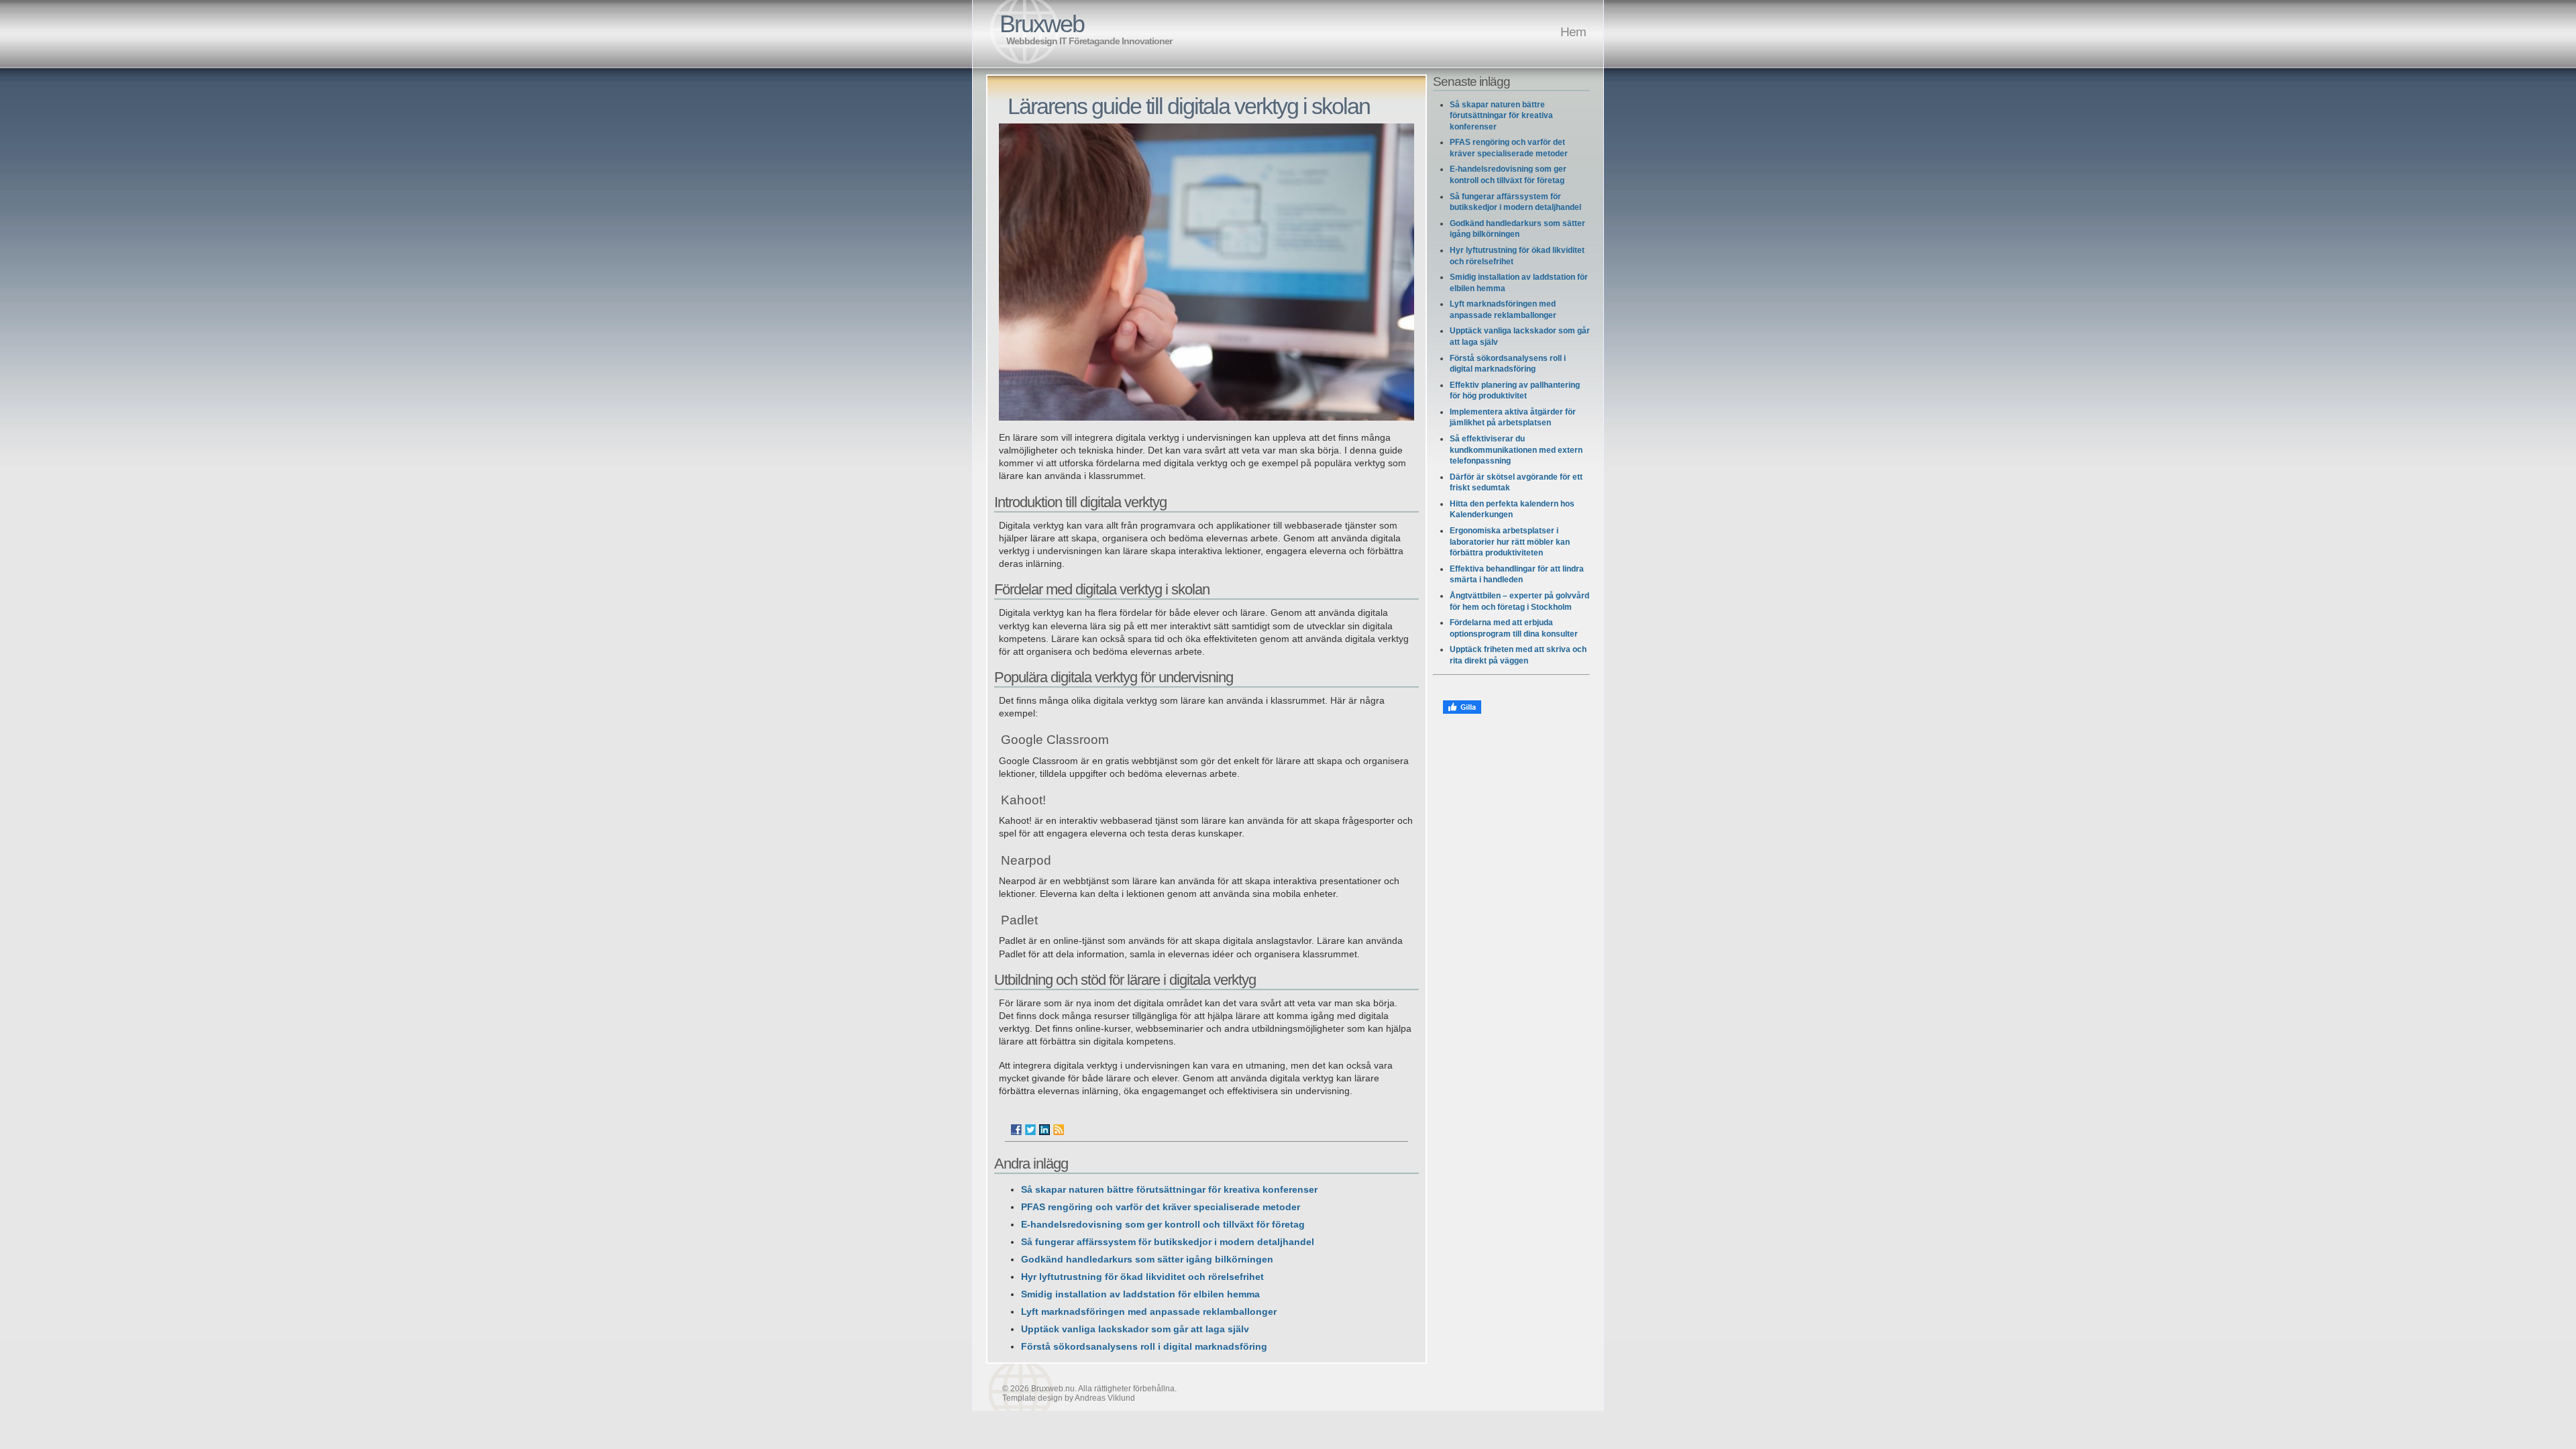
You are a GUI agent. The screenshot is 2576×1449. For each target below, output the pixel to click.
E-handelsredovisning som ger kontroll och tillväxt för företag (1163, 1225)
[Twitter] (1030, 1130)
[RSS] (1059, 1130)
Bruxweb (1042, 24)
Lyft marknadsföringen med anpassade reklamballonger (1149, 1312)
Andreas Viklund (1105, 1398)
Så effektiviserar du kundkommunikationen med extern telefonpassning (1516, 450)
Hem (1573, 32)
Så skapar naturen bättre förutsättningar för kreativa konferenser (1169, 1190)
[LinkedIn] (1044, 1130)
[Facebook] (1016, 1130)
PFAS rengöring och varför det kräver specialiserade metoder (1161, 1207)
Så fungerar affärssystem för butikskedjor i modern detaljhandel (1168, 1242)
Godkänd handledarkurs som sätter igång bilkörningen (1147, 1259)
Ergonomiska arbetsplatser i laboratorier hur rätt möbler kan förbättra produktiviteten (1510, 542)
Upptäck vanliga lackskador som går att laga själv (1135, 1329)
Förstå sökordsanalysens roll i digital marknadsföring (1144, 1347)
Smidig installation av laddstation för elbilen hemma (1140, 1294)
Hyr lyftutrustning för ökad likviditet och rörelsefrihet (1142, 1277)
